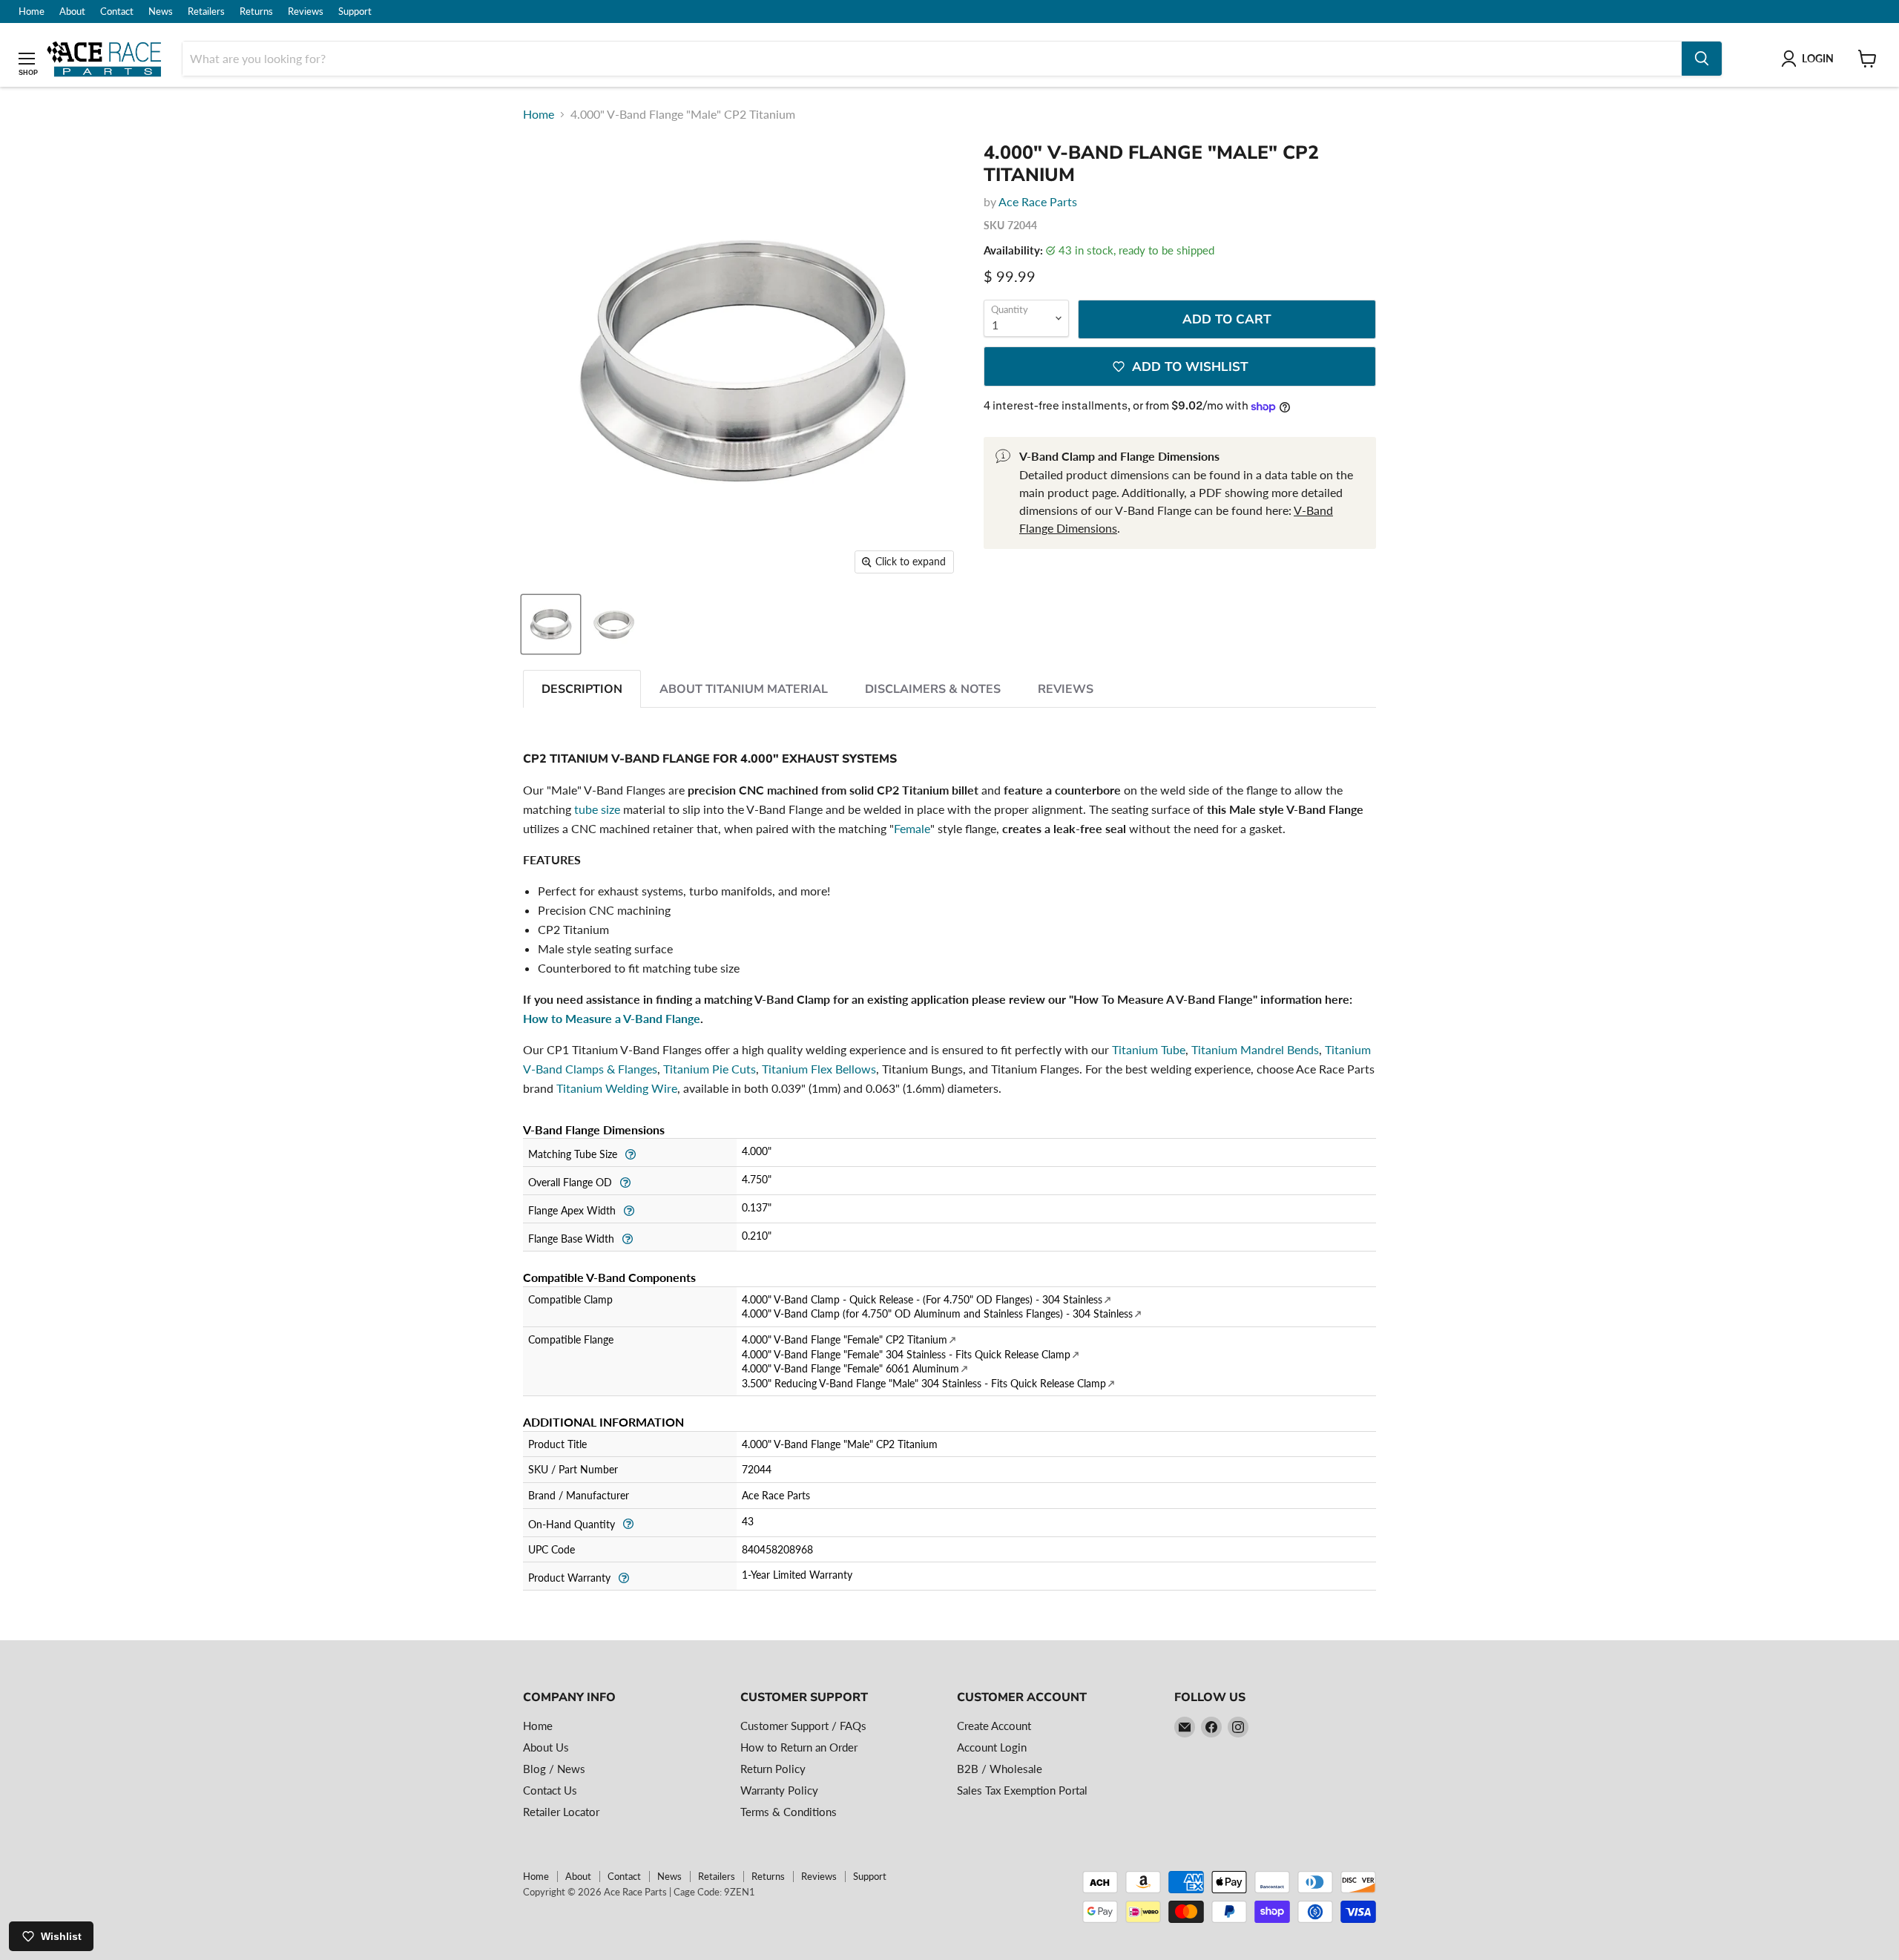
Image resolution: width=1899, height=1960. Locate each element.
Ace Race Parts (1038, 201)
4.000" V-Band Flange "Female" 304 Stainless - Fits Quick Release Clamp (906, 1354)
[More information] (630, 1152)
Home (32, 11)
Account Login (992, 1747)
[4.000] (551, 624)
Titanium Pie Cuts (710, 1069)
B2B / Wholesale (1000, 1769)
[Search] (1702, 59)
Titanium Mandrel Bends (1255, 1049)
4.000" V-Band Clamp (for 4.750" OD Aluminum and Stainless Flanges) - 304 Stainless (937, 1313)
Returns (256, 11)
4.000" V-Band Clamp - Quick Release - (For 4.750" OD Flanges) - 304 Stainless (922, 1299)
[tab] (582, 689)
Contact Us (550, 1790)
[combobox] (932, 59)
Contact (117, 11)
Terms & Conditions (789, 1812)
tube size (597, 809)
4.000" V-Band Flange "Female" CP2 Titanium (845, 1339)
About (72, 11)
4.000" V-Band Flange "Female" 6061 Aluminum (850, 1368)
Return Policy (773, 1769)
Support (355, 11)
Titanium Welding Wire (617, 1088)
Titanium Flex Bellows (819, 1069)
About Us (546, 1747)
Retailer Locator (561, 1812)
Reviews (306, 11)
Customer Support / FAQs (803, 1726)
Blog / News (554, 1769)
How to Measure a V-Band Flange (612, 1018)
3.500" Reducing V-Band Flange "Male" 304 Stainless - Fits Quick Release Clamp (924, 1383)
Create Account (994, 1726)
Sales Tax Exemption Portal (1022, 1790)
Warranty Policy (779, 1790)
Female (912, 828)
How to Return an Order (799, 1747)
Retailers (206, 11)
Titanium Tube (1149, 1049)
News (161, 11)
